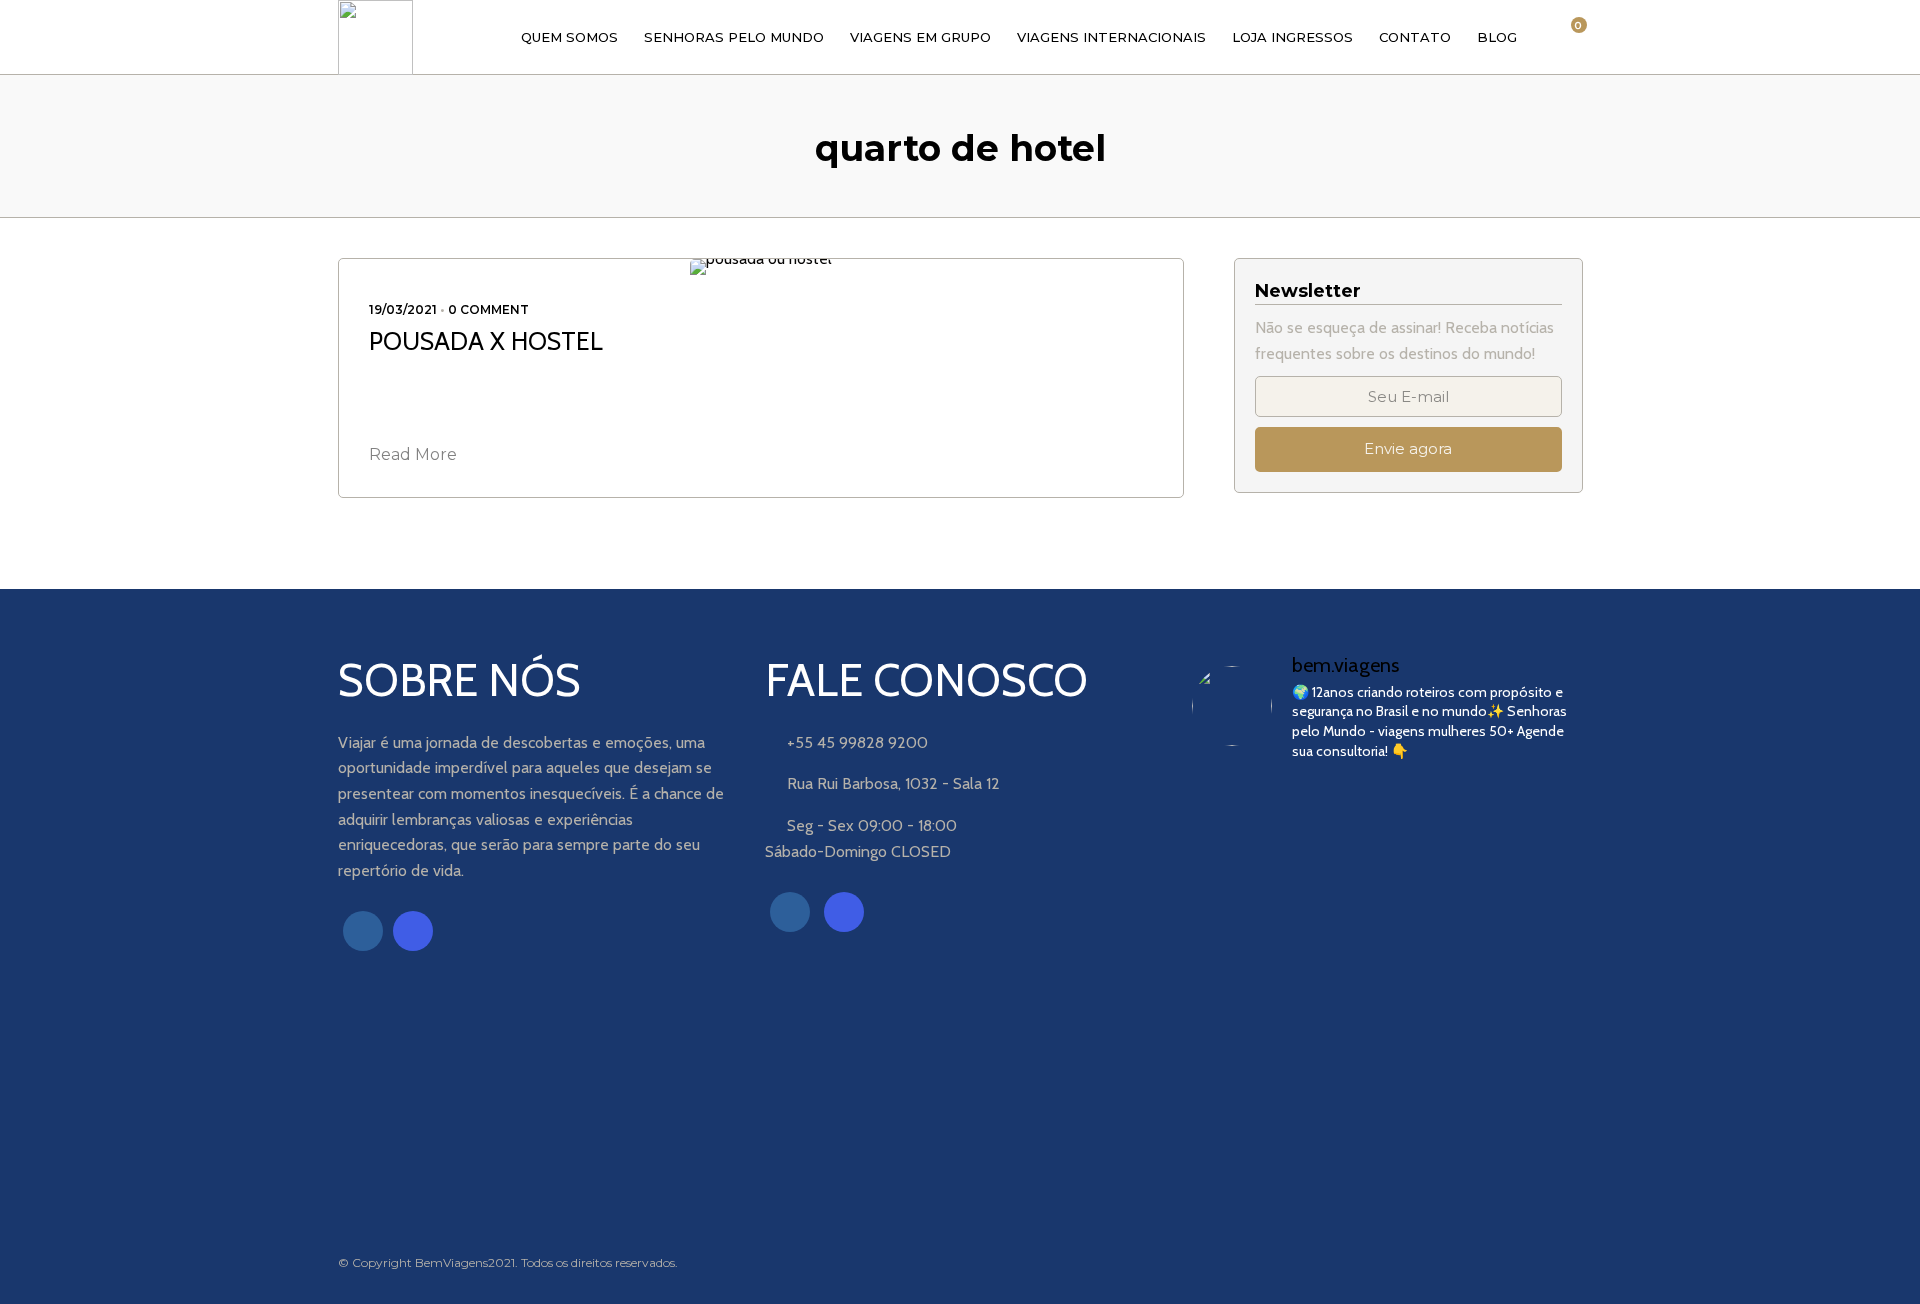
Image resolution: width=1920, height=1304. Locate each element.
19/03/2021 (403, 309)
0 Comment (488, 309)
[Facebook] (363, 931)
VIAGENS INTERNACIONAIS (1111, 37)
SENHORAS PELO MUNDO (734, 37)
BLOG (1497, 37)
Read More (413, 454)
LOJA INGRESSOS (1292, 37)
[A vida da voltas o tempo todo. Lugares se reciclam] (1253, 964)
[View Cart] (1568, 36)
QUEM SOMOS (569, 37)
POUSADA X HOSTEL (486, 341)
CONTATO (1415, 37)
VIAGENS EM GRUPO (920, 37)
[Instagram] (413, 931)
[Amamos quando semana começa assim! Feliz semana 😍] (1387, 836)
